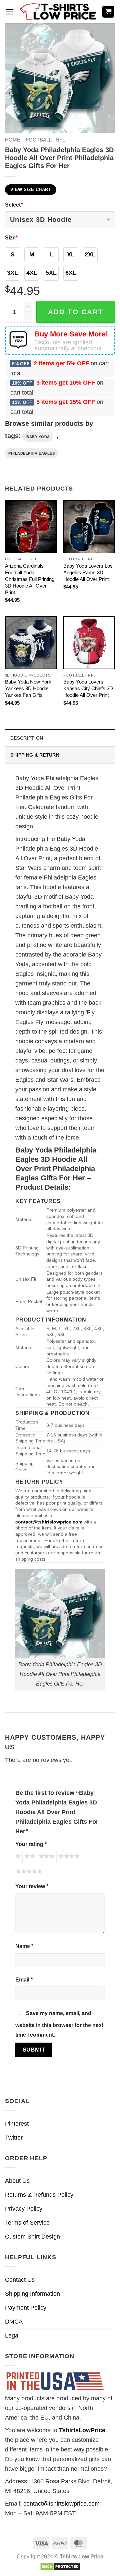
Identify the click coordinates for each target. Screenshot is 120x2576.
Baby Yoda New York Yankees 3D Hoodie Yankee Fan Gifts (28, 688)
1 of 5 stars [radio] (17, 1857)
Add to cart (76, 312)
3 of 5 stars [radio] (46, 1857)
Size (11, 237)
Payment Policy (26, 2308)
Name (24, 1946)
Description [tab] (27, 738)
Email (24, 1979)
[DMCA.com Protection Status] (60, 2566)
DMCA (14, 2322)
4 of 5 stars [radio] (68, 1857)
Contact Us (20, 2280)
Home (13, 140)
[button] (9, 12)
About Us (17, 2181)
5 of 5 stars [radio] (28, 1873)
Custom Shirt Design (32, 2237)
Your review (32, 1886)
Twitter (14, 2138)
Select (14, 205)
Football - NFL (45, 140)
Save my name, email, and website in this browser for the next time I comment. (59, 2024)
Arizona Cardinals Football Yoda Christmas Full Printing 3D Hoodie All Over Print (30, 579)
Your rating (31, 1844)
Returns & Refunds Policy (39, 2195)
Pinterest (17, 2124)
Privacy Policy (24, 2209)
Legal (12, 2336)
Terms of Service (27, 2223)
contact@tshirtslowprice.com (61, 2504)
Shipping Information (32, 2294)
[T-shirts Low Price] (58, 12)
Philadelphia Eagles (31, 453)
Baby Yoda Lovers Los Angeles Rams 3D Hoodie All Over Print (88, 572)
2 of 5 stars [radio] (29, 1857)
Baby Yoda (38, 437)
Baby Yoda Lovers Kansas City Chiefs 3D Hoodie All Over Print (88, 688)
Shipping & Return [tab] (35, 755)
